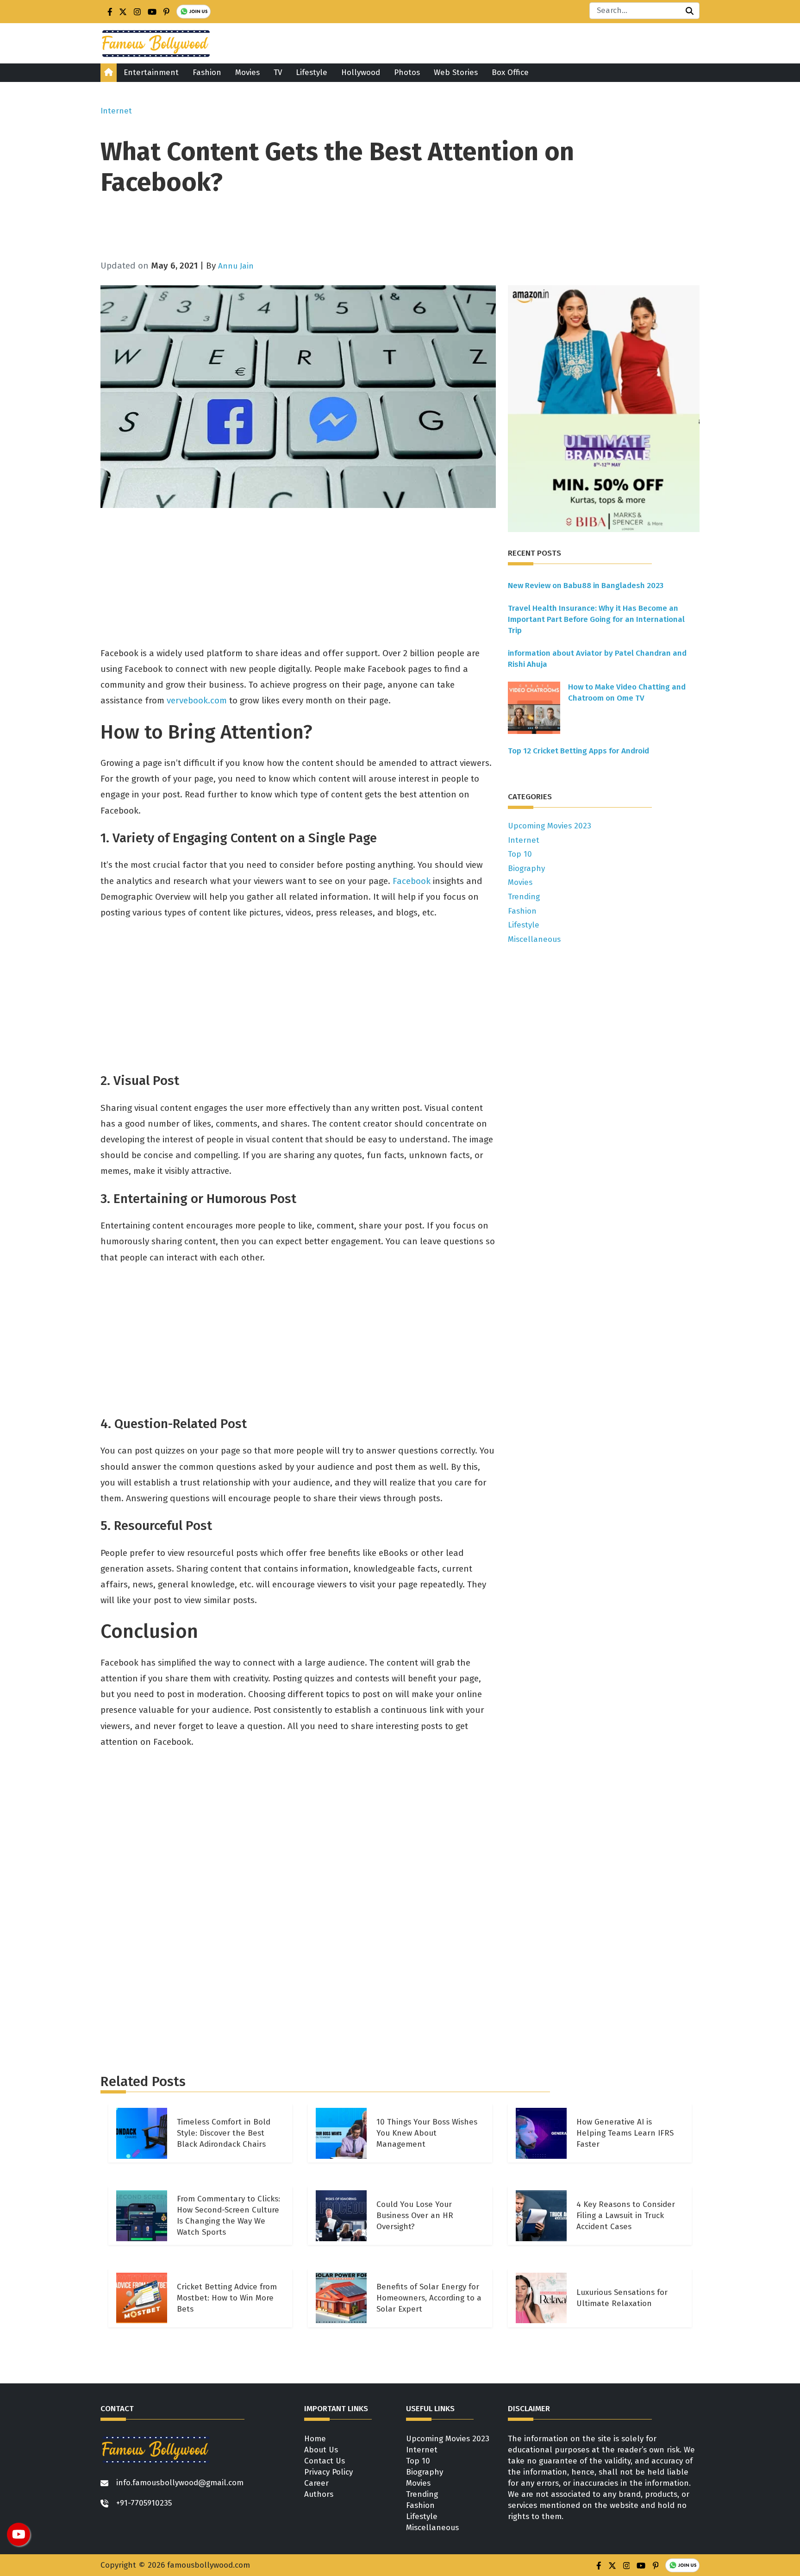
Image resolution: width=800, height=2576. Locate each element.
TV (278, 72)
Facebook (412, 881)
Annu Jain (236, 266)
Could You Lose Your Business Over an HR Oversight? (415, 2216)
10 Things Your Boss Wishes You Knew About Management (427, 2133)
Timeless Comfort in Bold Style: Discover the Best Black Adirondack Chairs (224, 2133)
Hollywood (361, 72)
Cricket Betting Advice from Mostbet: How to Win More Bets (227, 2298)
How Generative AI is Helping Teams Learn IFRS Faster (625, 2133)
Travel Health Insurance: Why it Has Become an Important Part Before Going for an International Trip (596, 619)
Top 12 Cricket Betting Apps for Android (578, 751)
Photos (407, 72)
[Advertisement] (378, 230)
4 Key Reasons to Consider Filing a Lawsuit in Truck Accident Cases (626, 2216)
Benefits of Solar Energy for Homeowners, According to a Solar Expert (429, 2298)
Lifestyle (312, 72)
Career (316, 2483)
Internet (116, 111)
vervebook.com (197, 700)
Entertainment (151, 72)
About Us (321, 2450)
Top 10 (520, 854)
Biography (526, 868)
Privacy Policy (328, 2472)
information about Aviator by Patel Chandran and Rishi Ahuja (597, 659)
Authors (319, 2494)
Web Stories (456, 72)
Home (315, 2439)
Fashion (207, 72)
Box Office (510, 72)
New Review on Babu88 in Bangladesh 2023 (586, 586)
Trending (524, 897)
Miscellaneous (534, 939)
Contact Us (325, 2461)
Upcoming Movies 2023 (550, 826)
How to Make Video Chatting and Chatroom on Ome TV (627, 693)
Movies (247, 72)
